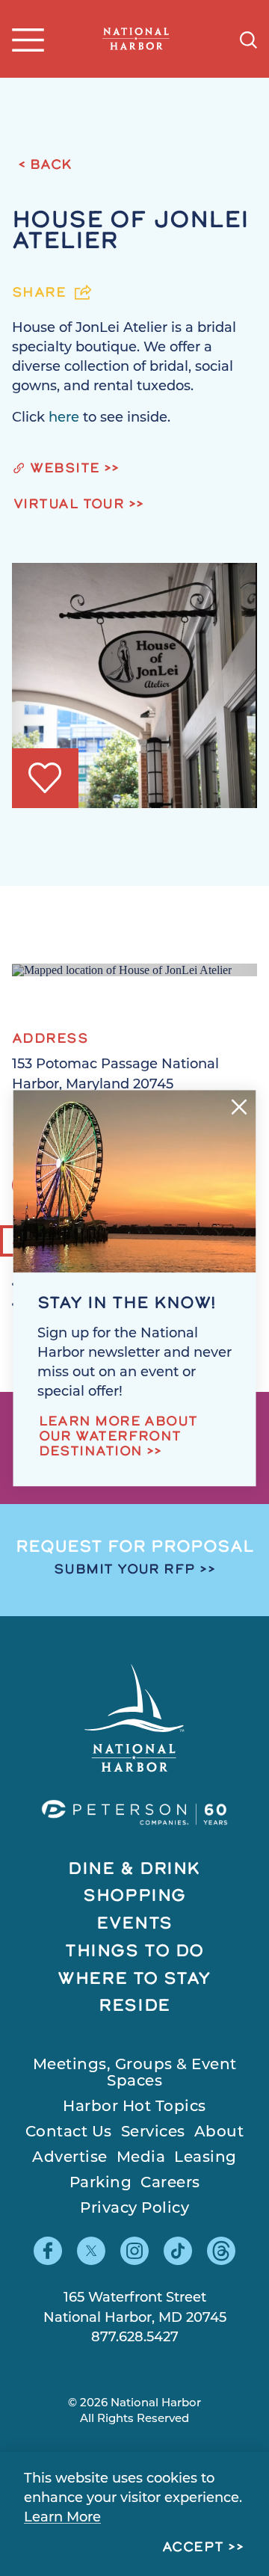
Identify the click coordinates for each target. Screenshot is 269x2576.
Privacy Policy (134, 2209)
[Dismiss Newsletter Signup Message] (239, 1107)
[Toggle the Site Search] (248, 38)
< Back (45, 166)
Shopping (134, 1897)
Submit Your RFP (125, 1571)
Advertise (70, 2158)
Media (141, 2158)
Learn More (62, 2518)
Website (65, 469)
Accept (193, 2548)
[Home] (136, 39)
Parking (101, 2184)
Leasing (205, 2158)
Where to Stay (134, 1980)
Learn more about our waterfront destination (118, 1438)
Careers (170, 2184)
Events (134, 1925)
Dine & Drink (134, 1870)
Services (153, 2133)
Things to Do (134, 1952)
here (66, 419)
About (219, 2133)
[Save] (45, 778)
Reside (134, 2007)
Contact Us (69, 2133)
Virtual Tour (69, 505)
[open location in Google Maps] (122, 969)
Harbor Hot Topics (134, 2107)
